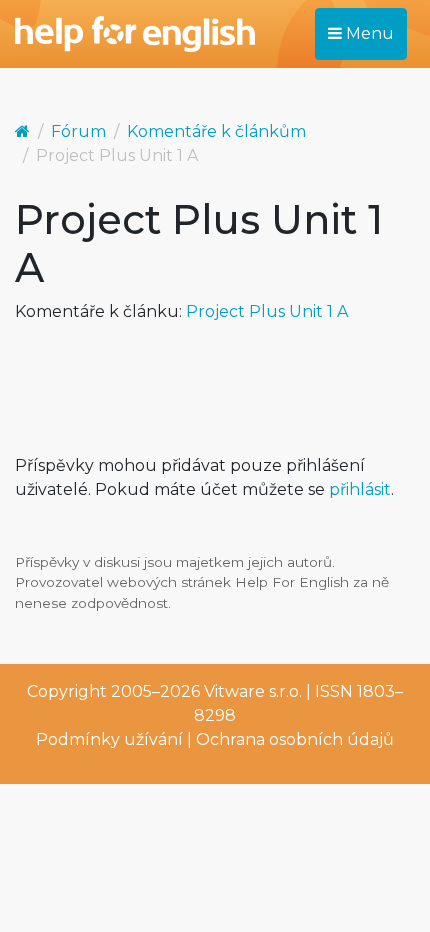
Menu (368, 33)
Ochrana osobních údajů (295, 739)
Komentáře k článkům (216, 131)
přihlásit (360, 489)
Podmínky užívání (109, 739)
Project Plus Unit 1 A (267, 311)
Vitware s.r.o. (253, 691)
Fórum (78, 131)
